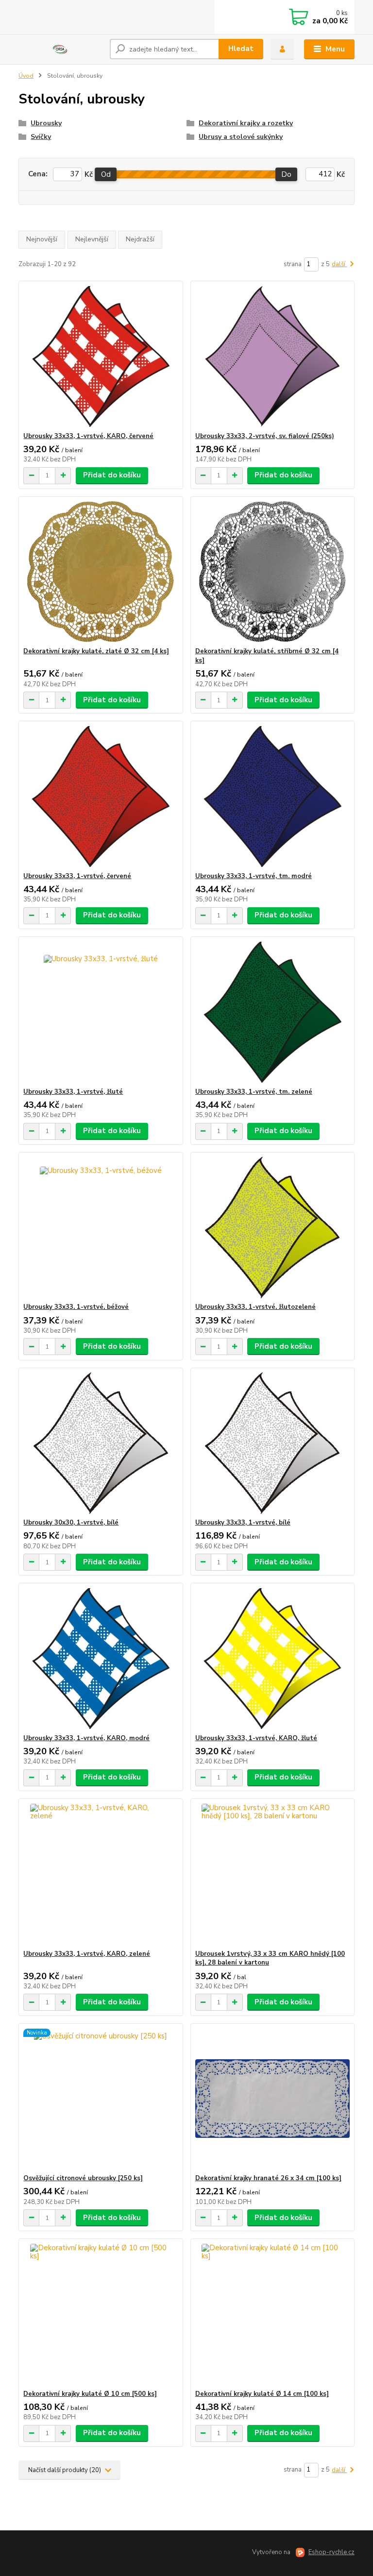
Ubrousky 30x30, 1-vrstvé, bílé (71, 1523)
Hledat (241, 49)
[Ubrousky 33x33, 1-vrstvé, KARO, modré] (101, 1659)
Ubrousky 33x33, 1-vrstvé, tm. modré (254, 876)
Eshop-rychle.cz (331, 2552)
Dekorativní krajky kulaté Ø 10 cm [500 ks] (90, 2394)
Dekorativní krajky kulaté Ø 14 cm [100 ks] (262, 2394)
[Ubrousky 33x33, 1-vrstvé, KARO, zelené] (101, 1874)
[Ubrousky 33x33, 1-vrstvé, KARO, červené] (101, 357)
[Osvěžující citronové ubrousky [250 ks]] (101, 2099)
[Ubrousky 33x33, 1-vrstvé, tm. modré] (272, 797)
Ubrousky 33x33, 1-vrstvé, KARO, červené (88, 436)
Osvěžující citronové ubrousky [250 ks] (83, 2178)
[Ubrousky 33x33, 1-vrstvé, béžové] (101, 1228)
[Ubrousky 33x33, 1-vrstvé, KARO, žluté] (272, 1659)
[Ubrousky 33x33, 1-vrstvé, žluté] (101, 1012)
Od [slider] (106, 174)
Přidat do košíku (112, 475)
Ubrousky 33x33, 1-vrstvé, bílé (243, 1523)
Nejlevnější (92, 239)
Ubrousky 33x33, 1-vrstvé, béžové (76, 1307)
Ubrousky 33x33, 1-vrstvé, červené (77, 876)
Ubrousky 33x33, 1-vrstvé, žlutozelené (255, 1307)
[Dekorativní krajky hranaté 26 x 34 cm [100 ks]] (272, 2099)
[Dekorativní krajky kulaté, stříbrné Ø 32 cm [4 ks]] (272, 572)
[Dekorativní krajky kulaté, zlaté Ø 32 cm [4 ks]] (101, 572)
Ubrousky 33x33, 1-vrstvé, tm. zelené (254, 1092)
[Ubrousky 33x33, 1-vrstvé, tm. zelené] (272, 1012)
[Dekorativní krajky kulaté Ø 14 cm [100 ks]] (272, 2314)
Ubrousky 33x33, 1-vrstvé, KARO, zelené (87, 1954)
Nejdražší (140, 239)
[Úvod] (60, 50)
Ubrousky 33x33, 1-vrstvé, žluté (73, 1092)
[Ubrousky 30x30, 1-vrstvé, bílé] (101, 1443)
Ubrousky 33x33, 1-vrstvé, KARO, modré (86, 1738)
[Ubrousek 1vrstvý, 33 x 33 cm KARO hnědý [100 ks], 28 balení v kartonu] (272, 1874)
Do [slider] (287, 174)
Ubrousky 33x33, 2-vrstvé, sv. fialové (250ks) (265, 436)
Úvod (26, 76)
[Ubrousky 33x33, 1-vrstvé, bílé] (272, 1443)
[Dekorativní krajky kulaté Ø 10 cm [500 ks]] (101, 2314)
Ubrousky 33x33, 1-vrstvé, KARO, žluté (256, 1738)
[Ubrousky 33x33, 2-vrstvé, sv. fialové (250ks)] (272, 357)
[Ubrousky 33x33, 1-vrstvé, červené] (101, 797)
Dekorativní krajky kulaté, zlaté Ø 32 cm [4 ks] (96, 651)
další (339, 264)
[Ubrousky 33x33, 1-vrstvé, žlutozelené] (272, 1228)
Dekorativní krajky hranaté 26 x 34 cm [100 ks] (268, 2178)
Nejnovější (42, 239)
